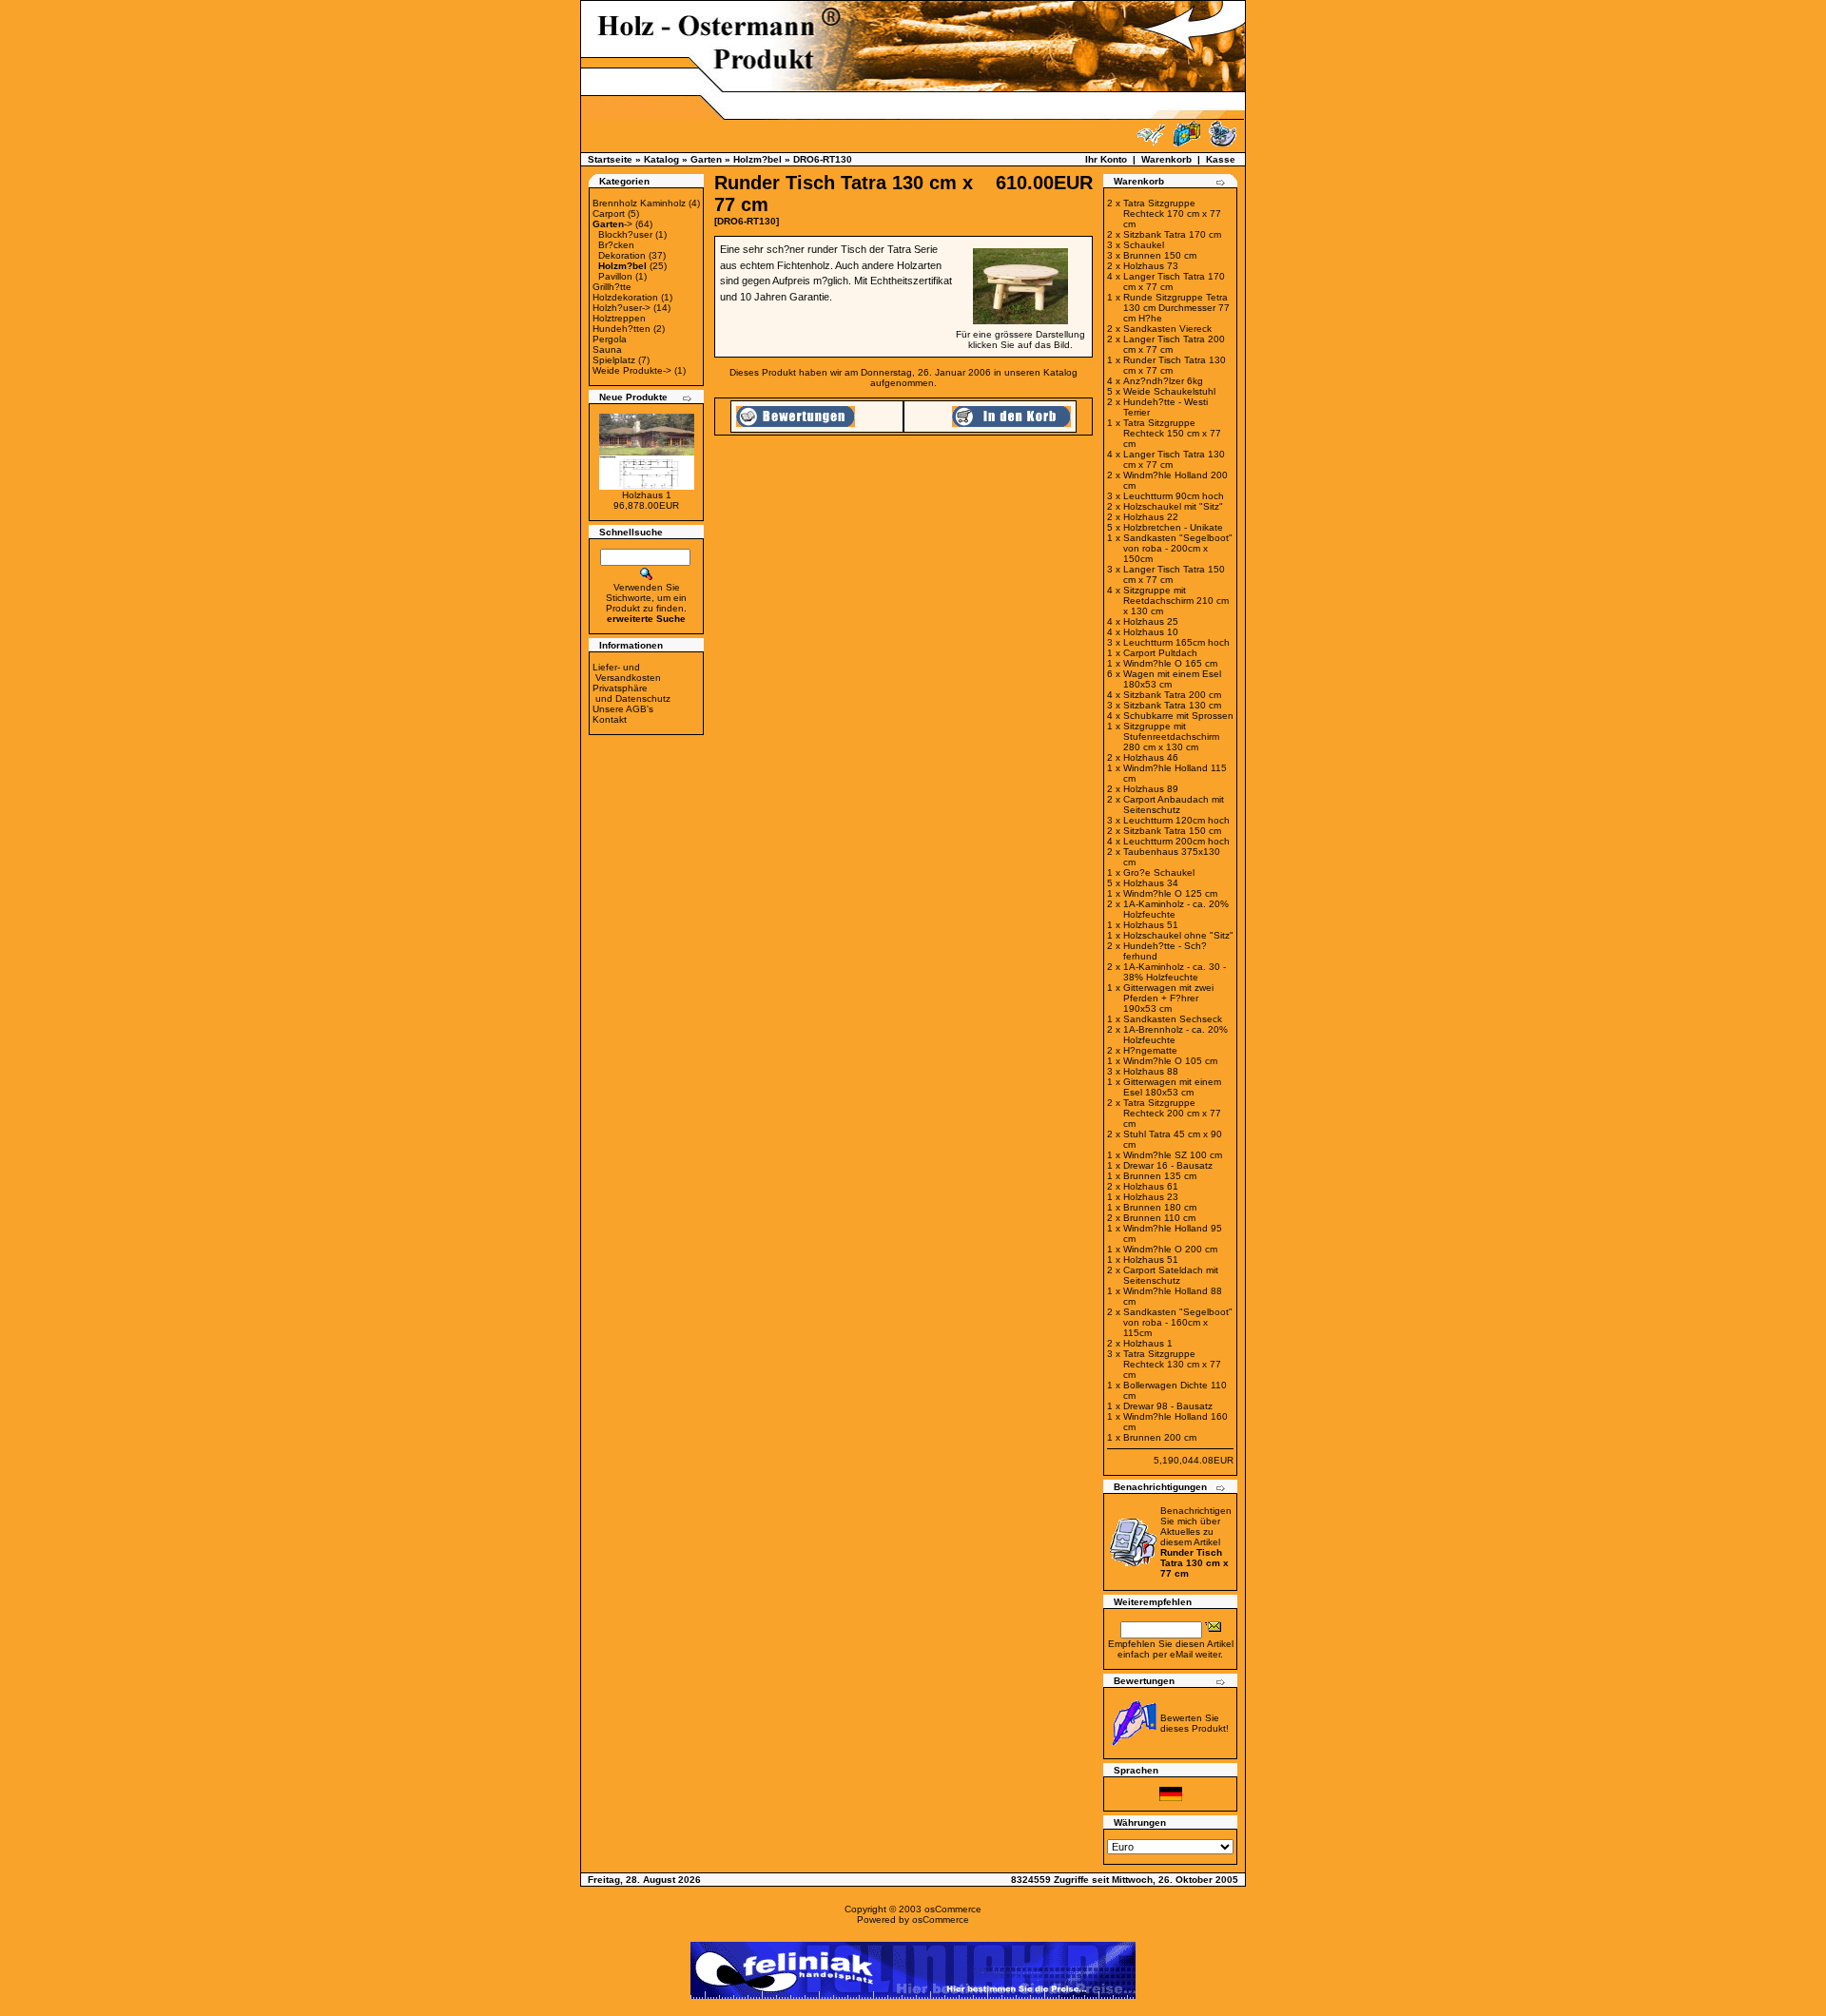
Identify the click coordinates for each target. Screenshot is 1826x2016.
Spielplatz (614, 360)
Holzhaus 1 (647, 495)
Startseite (610, 159)
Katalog (661, 159)
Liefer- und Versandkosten (627, 672)
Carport (609, 213)
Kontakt (610, 719)
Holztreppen (619, 318)
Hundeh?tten (622, 329)
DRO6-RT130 (823, 159)
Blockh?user (625, 234)
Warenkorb (1166, 159)
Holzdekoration (625, 297)
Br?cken (616, 245)
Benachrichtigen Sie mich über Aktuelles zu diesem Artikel (1196, 1542)
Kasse (1221, 159)
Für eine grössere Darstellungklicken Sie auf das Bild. (1020, 339)
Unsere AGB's (623, 709)
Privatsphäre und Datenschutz (631, 693)
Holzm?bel (758, 159)
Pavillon (615, 276)
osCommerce (953, 1909)
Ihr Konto (1106, 159)
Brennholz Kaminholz (639, 203)
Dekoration (622, 255)
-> (612, 224)
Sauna (607, 349)
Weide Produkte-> (632, 370)
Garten (706, 159)
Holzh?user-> (622, 308)
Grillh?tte (612, 287)
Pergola (610, 339)
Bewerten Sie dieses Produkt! (1195, 1723)
